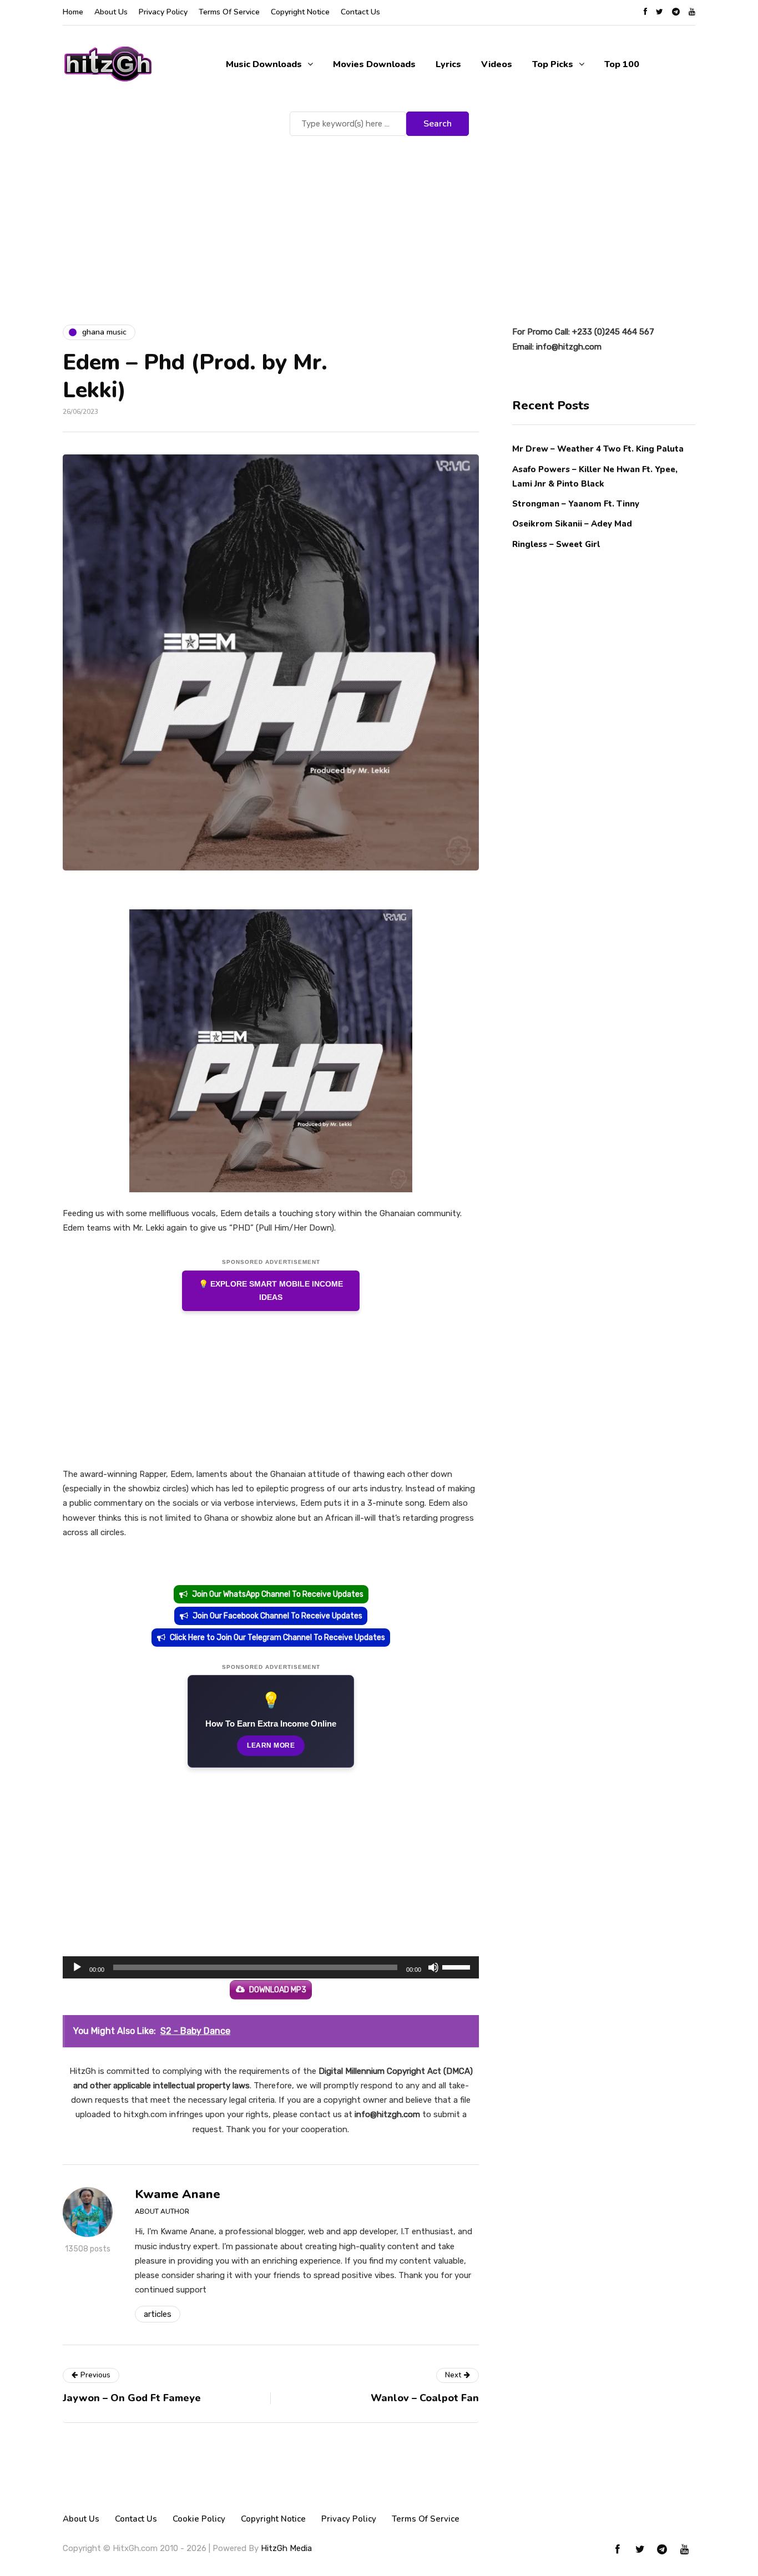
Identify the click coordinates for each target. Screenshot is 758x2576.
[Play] (77, 1967)
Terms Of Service (229, 12)
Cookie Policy (199, 2519)
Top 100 (622, 64)
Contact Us (360, 12)
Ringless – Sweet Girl (556, 544)
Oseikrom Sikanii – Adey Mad (572, 524)
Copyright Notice (300, 12)
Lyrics (448, 64)
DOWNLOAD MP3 (278, 1990)
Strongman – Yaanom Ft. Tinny (576, 503)
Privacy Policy (163, 12)
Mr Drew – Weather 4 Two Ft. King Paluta (598, 449)
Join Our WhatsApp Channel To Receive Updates (278, 1594)
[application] (271, 1967)
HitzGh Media (286, 2548)
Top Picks (553, 64)
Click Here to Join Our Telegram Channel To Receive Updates (277, 1638)
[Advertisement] (379, 222)
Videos (497, 64)
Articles (158, 2314)
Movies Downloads (374, 64)
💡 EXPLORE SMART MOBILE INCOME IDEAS (271, 1291)
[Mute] (433, 1967)
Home (73, 12)
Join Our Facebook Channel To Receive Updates (277, 1616)
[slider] (458, 1966)
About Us (111, 12)
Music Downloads (264, 64)
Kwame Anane (178, 2194)
